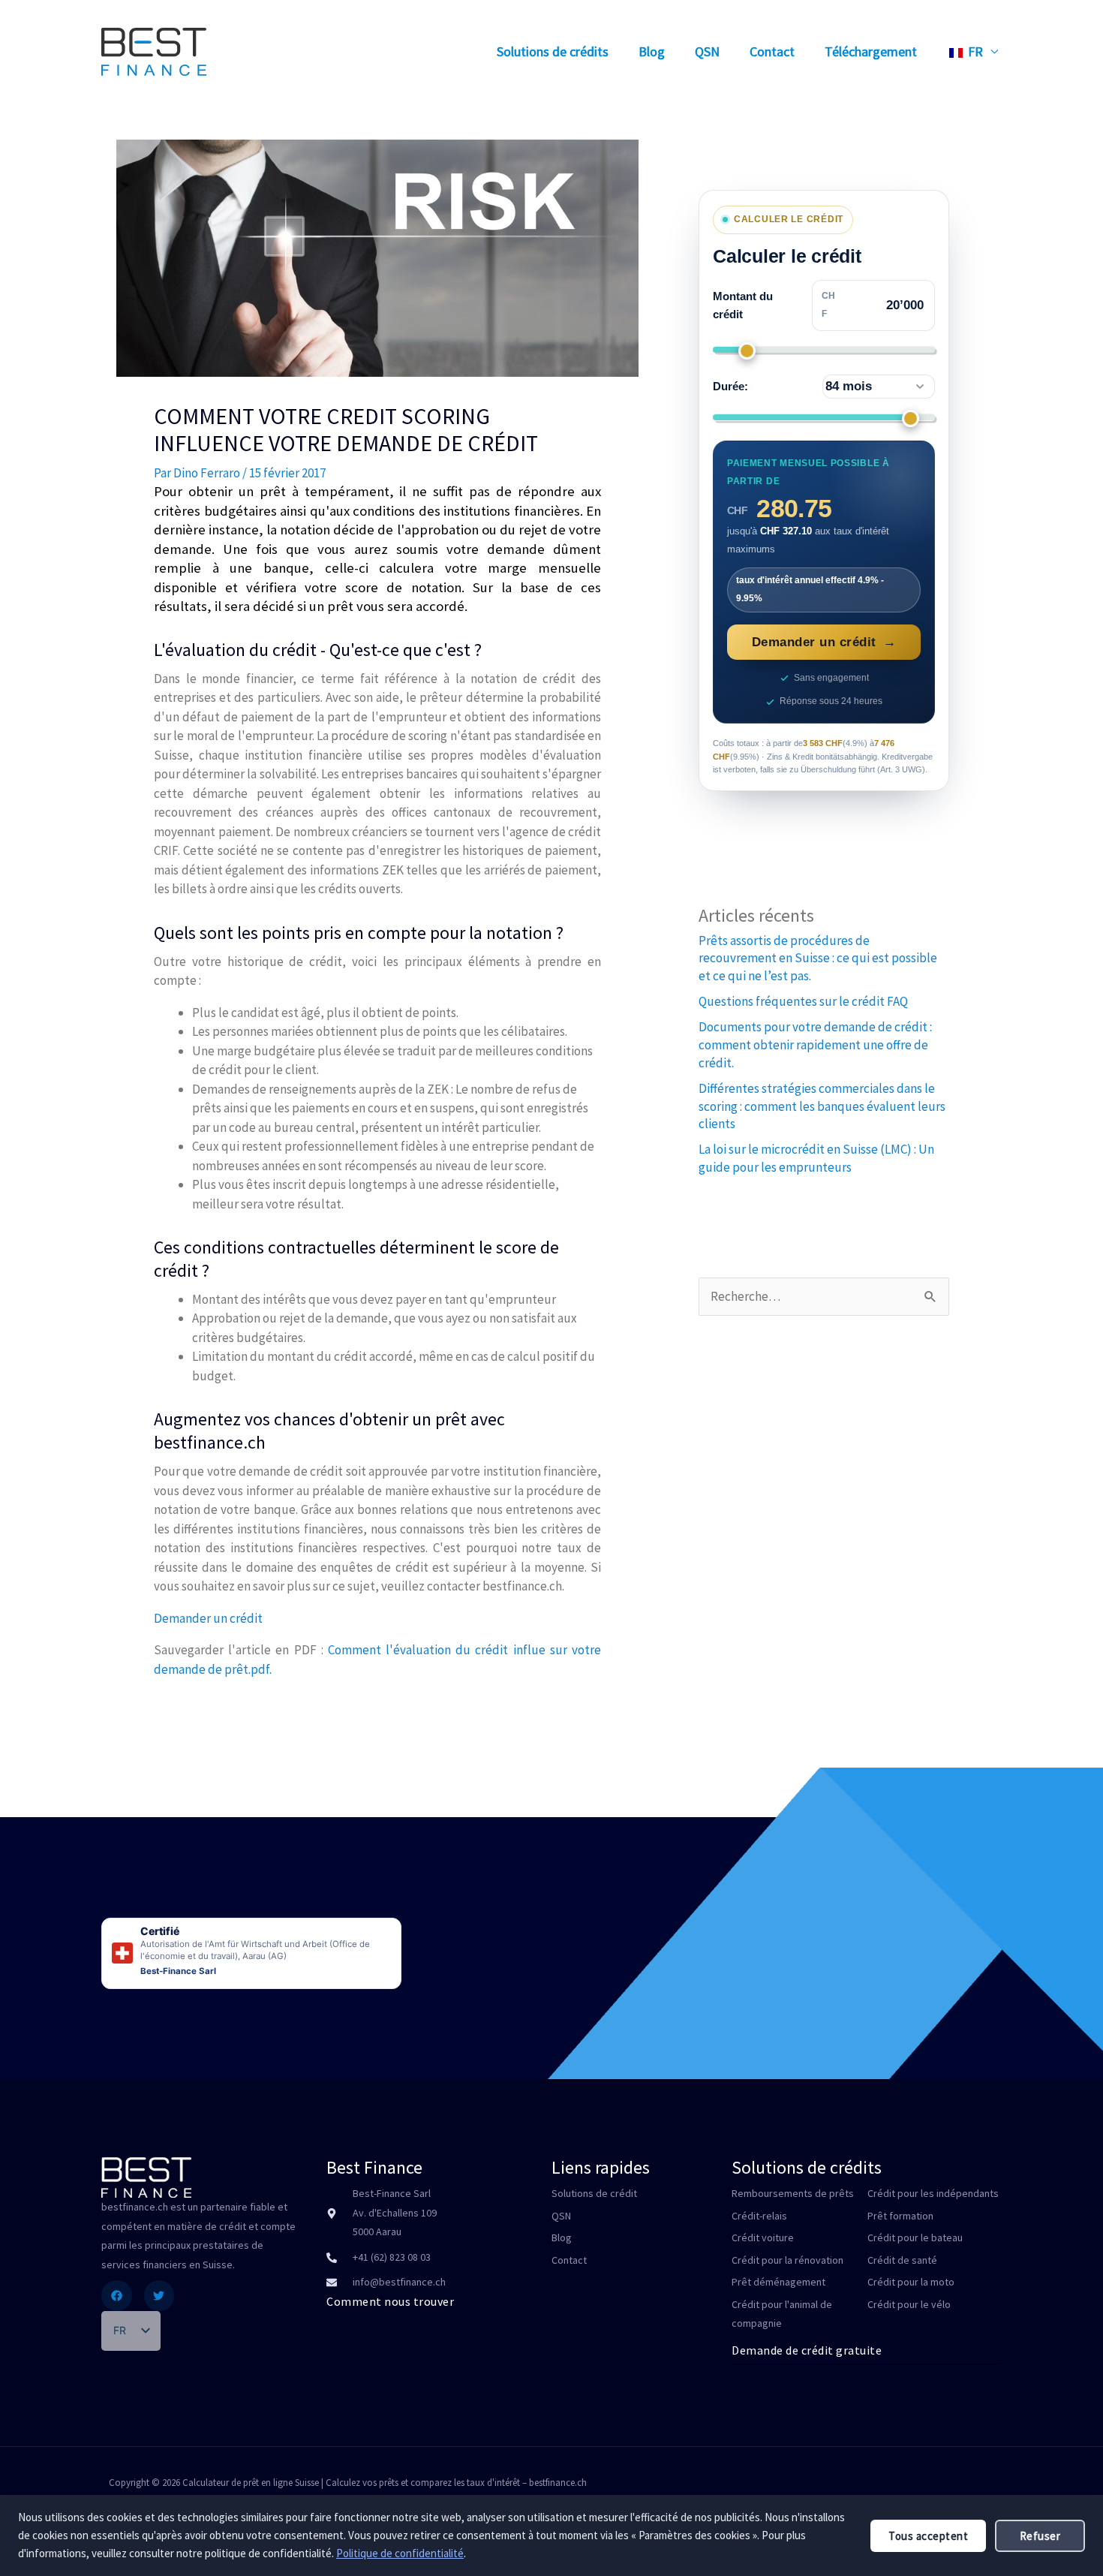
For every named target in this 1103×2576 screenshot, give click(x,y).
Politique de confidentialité (400, 2553)
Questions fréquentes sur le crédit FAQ (803, 1001)
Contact (772, 51)
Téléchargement (871, 51)
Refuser (1040, 2536)
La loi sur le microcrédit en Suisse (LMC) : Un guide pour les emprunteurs (816, 1158)
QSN (707, 51)
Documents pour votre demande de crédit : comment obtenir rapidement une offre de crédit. (815, 1045)
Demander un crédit (208, 1618)
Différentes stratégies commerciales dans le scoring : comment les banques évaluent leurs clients (822, 1106)
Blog (652, 51)
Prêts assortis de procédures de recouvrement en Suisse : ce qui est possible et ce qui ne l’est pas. (818, 958)
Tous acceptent (928, 2536)
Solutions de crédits (553, 51)
